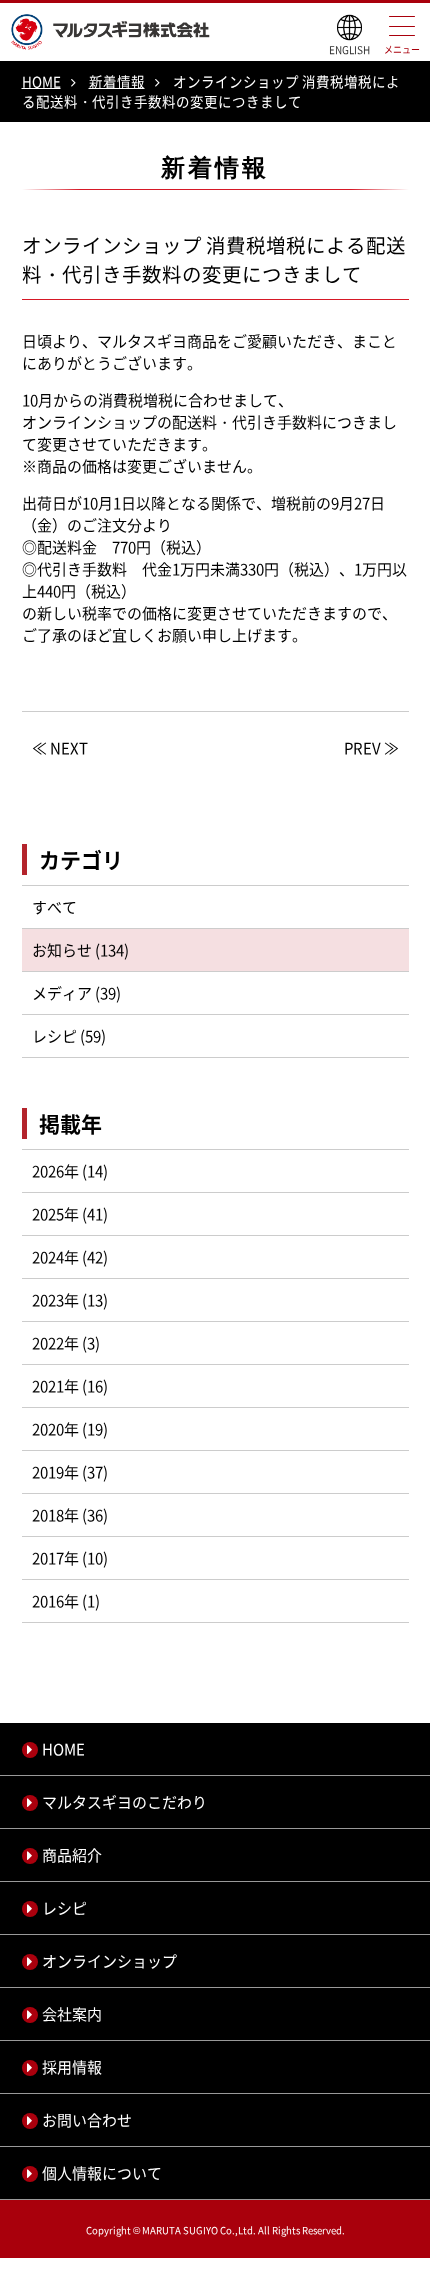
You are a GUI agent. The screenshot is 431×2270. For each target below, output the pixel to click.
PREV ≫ (371, 748)
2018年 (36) (70, 1515)
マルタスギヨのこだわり (124, 1802)
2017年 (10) (70, 1558)
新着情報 (117, 81)
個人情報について (102, 2173)
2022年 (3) (66, 1343)
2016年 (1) (66, 1601)
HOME (41, 81)
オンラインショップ (109, 1961)
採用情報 (72, 2067)
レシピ (64, 1908)
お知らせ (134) (80, 950)
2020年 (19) (70, 1429)
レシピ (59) (69, 1036)
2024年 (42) (70, 1257)
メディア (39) (76, 993)
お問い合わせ (87, 2120)
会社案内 (72, 2014)
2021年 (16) (70, 1386)
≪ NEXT (60, 748)
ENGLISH (349, 49)
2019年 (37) (70, 1472)
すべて (54, 907)
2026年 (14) (70, 1171)
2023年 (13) (70, 1300)
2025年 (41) (70, 1214)
